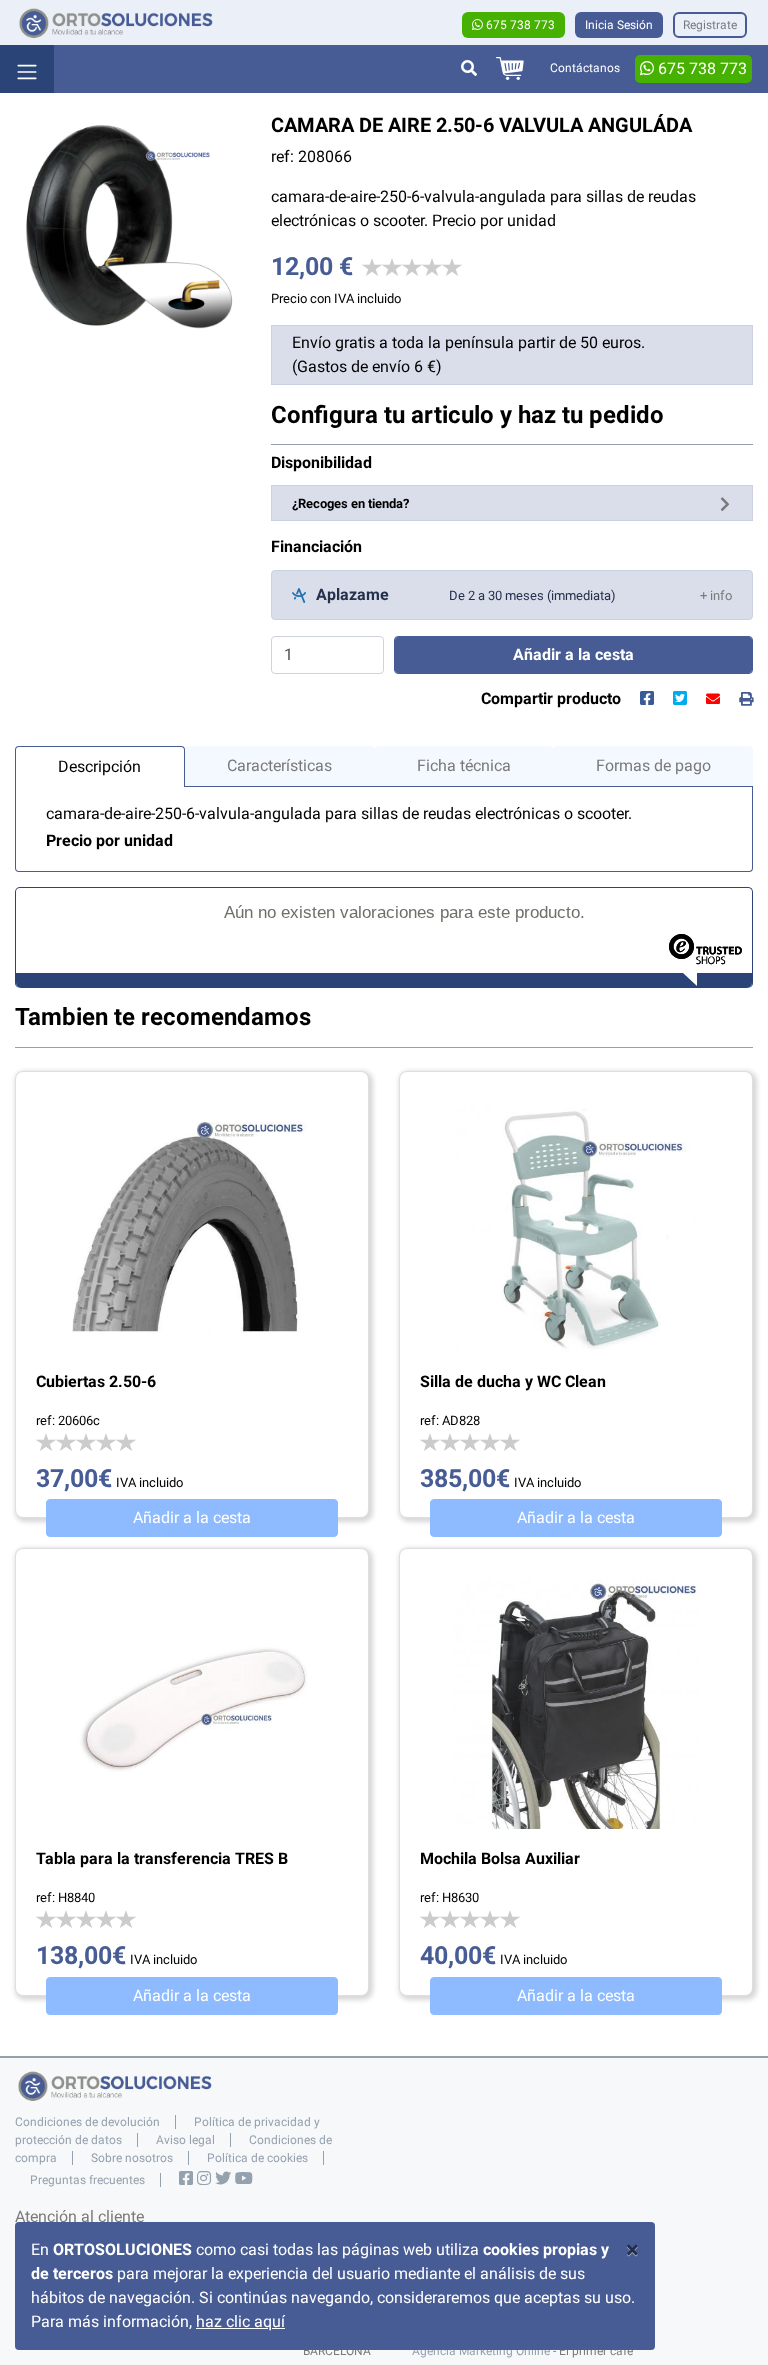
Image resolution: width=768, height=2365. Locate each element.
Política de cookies (257, 2158)
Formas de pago (653, 765)
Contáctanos (585, 68)
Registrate (710, 25)
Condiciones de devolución (87, 2122)
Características (279, 765)
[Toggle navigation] (27, 69)
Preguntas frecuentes (87, 2180)
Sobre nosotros (132, 2158)
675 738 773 (519, 25)
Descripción (99, 766)
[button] (716, 594)
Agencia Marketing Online (481, 2351)
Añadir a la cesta (192, 1517)
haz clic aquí (240, 2321)
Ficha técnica (464, 765)
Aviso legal (185, 2140)
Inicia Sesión (619, 25)
